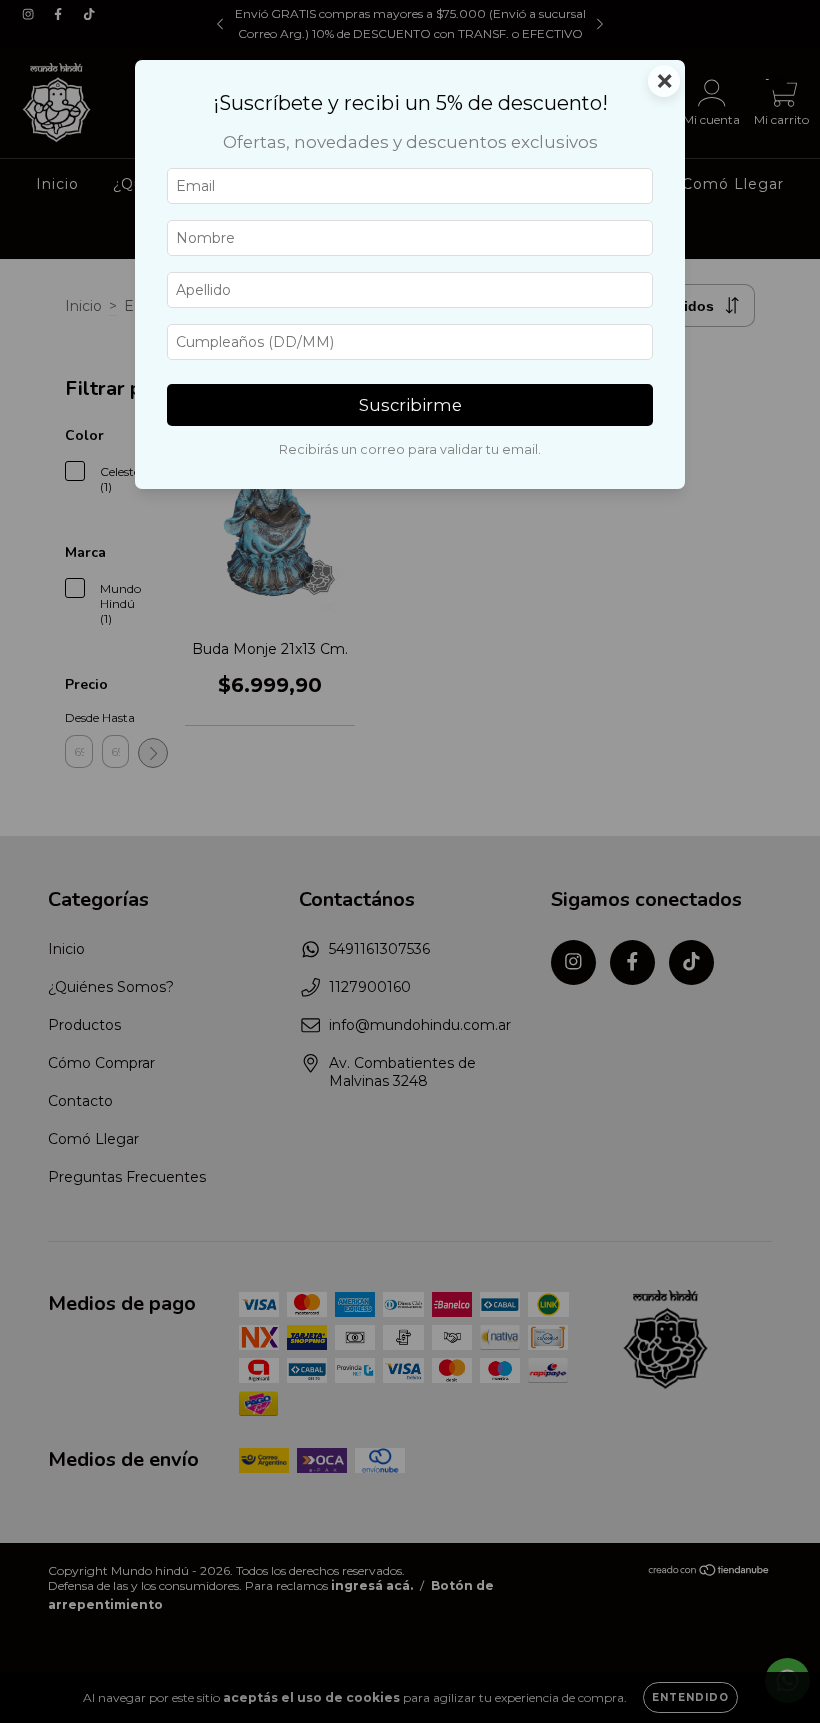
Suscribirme (410, 405)
